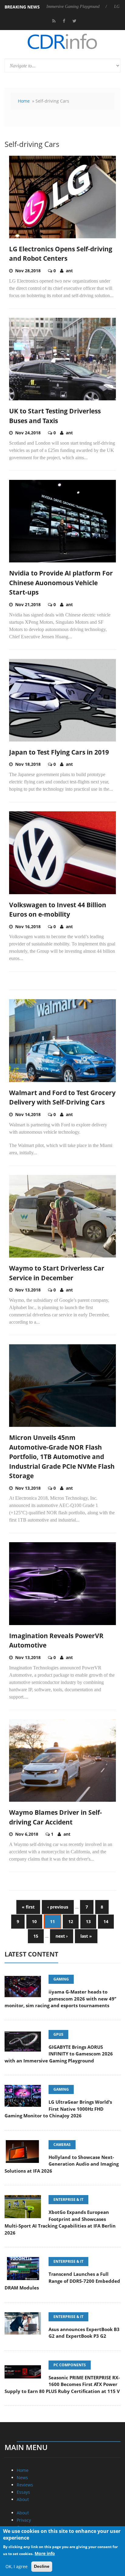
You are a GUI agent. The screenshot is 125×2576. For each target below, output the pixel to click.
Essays (23, 2492)
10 (34, 1921)
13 (88, 1921)
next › (62, 1936)
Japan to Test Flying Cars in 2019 (59, 752)
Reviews (25, 2485)
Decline (42, 2566)
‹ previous (58, 1907)
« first (28, 1907)
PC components (70, 2365)
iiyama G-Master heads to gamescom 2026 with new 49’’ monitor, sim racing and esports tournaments (60, 1999)
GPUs (58, 2034)
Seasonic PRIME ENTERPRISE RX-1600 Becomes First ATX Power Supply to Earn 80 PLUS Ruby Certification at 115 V (62, 2384)
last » (86, 1936)
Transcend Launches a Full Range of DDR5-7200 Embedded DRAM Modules (62, 2281)
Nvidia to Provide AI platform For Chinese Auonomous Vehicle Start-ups (61, 583)
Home (24, 101)
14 (106, 1921)
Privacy (24, 2520)
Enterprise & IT (68, 2199)
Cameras (62, 2145)
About (23, 2499)
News (22, 2478)
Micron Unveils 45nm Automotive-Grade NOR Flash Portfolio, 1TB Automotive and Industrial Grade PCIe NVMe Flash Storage (62, 1457)
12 (71, 1921)
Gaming (61, 1979)
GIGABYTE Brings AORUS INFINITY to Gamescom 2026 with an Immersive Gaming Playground (59, 2054)
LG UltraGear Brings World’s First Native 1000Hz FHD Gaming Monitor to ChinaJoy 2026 (58, 2109)
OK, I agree (17, 2566)
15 (36, 1936)
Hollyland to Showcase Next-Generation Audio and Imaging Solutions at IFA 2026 (62, 2164)
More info (45, 2553)
